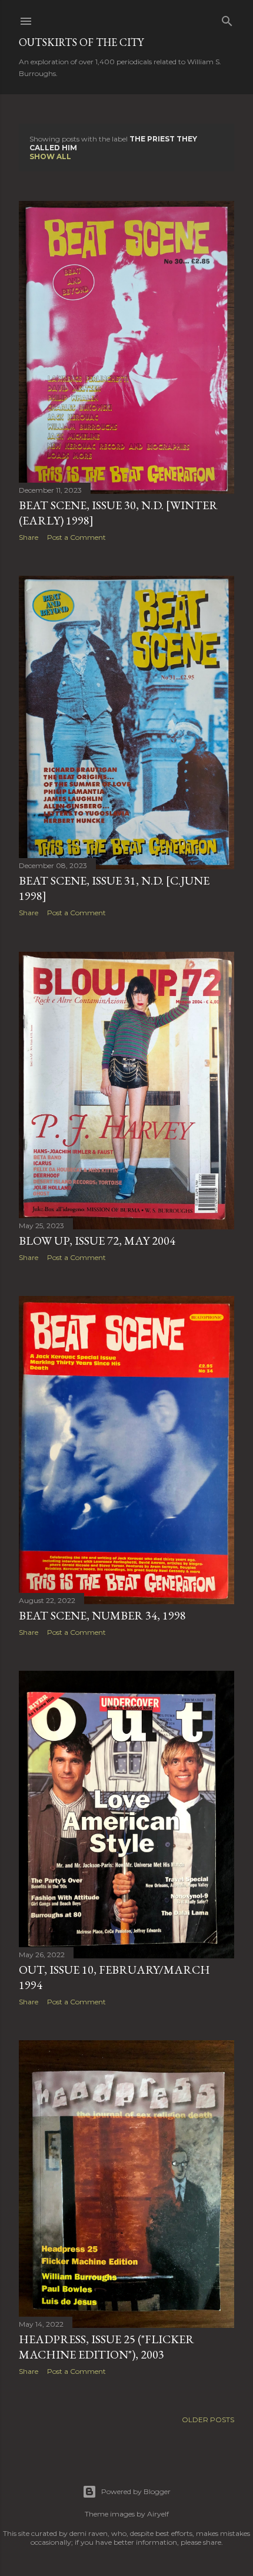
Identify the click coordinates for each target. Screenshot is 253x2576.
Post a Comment (76, 537)
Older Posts (208, 2420)
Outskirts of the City (81, 42)
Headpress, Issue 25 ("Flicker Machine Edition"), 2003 (106, 2347)
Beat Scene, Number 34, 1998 (102, 1615)
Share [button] (29, 537)
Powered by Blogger (136, 2491)
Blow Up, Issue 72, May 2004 (97, 1241)
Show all (50, 156)
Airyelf (158, 2514)
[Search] (227, 19)
